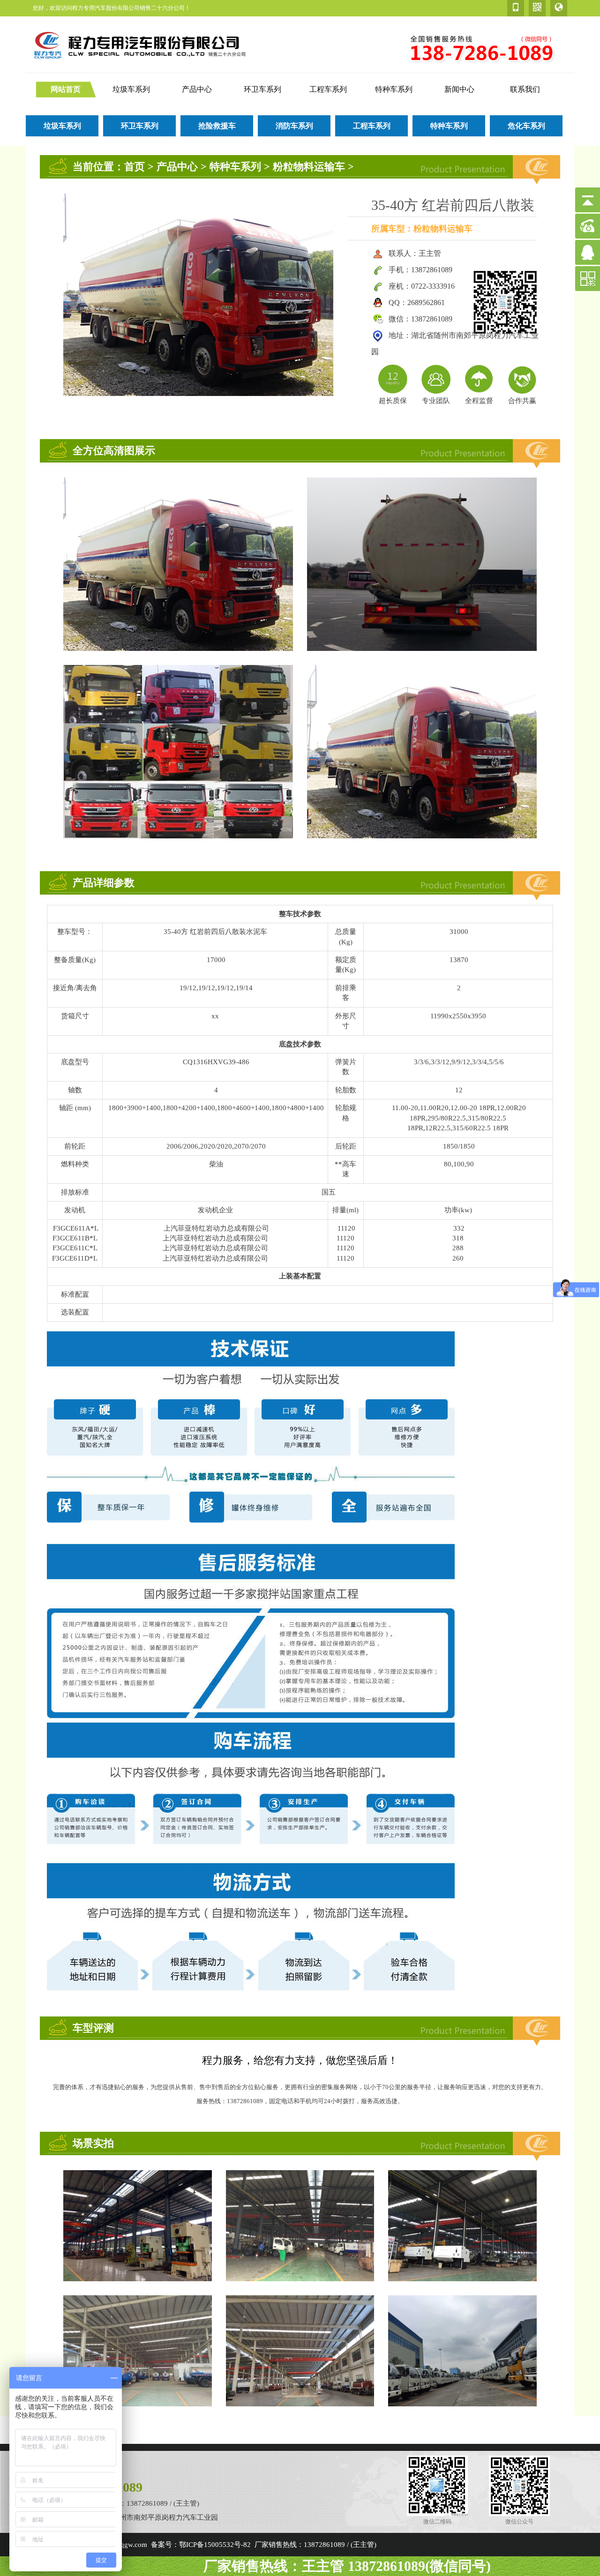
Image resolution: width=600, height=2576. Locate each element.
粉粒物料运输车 (309, 167)
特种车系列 (394, 89)
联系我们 (525, 89)
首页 (135, 167)
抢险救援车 (217, 126)
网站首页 (66, 89)
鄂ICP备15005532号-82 (215, 2545)
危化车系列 (526, 126)
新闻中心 (459, 89)
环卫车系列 (262, 89)
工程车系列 (328, 89)
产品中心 (197, 89)
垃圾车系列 (131, 89)
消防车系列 (294, 126)
